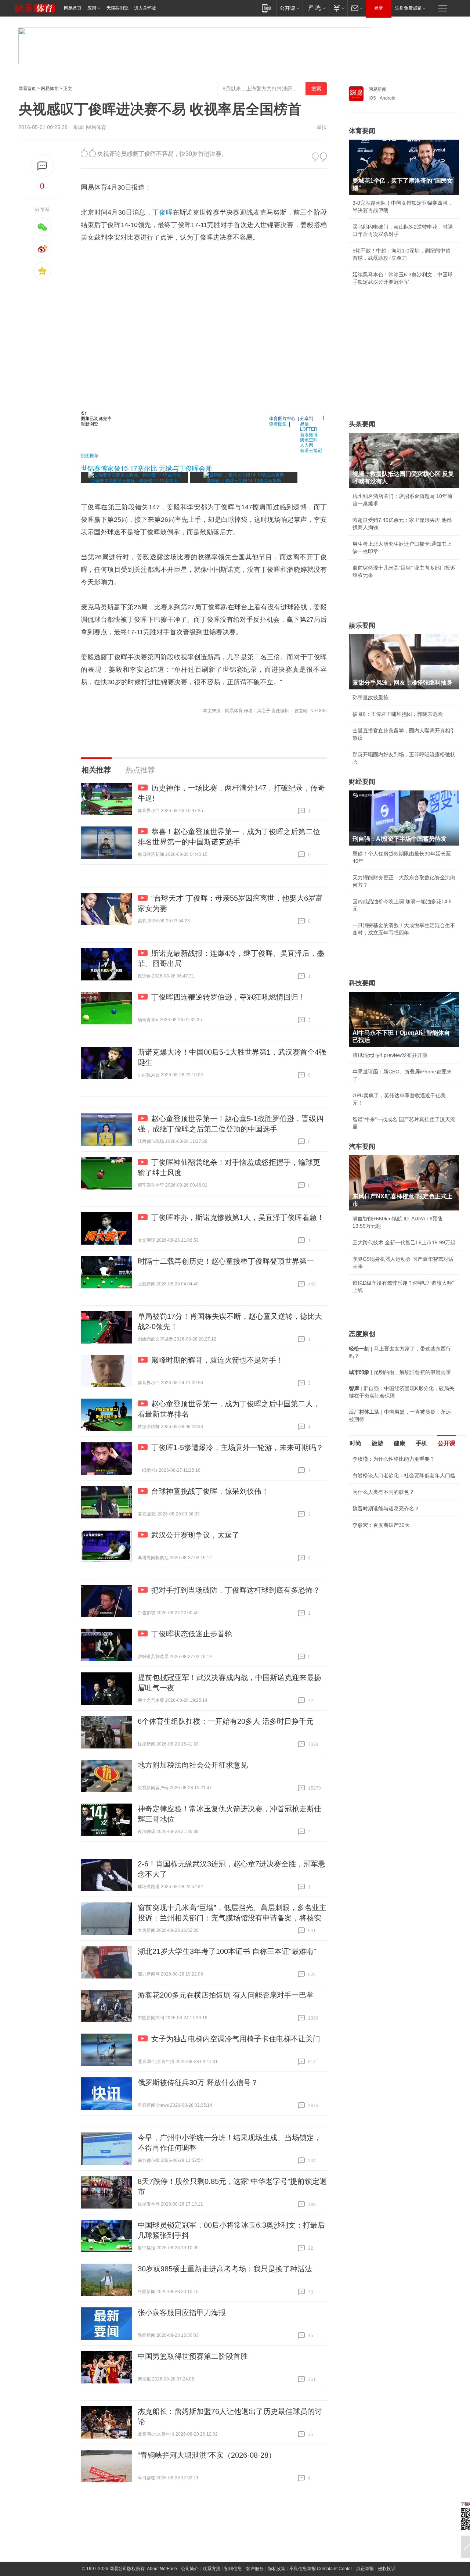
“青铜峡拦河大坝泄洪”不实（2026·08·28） (207, 2455)
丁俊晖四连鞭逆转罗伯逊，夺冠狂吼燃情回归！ (228, 997)
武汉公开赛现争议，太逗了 (195, 1535)
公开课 (446, 1443)
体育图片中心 (282, 418)
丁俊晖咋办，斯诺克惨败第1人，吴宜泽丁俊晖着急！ (238, 1217)
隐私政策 (276, 2569)
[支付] (338, 8)
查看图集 (278, 424)
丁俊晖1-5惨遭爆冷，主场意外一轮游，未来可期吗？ (237, 1447)
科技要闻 (362, 983)
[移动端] (267, 8)
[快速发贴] (42, 166)
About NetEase (162, 2569)
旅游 (377, 1443)
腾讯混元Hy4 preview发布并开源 (390, 1055)
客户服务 (255, 2569)
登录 (379, 8)
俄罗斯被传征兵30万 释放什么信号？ (198, 2082)
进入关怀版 (145, 8)
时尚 (355, 1443)
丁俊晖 (162, 212)
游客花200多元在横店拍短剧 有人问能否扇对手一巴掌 (226, 1995)
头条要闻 (362, 424)
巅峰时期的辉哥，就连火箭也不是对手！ (217, 1360)
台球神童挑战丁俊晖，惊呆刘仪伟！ (210, 1491)
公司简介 (190, 2569)
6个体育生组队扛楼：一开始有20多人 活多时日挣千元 (226, 1721)
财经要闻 (362, 782)
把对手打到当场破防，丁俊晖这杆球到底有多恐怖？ (236, 1590)
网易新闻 (377, 89)
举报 (322, 127)
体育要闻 (362, 131)
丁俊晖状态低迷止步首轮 (192, 1634)
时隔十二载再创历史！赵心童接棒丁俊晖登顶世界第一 (226, 1261)
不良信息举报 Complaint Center (321, 2569)
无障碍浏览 (117, 8)
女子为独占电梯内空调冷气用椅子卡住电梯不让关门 (236, 2039)
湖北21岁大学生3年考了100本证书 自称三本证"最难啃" (227, 1951)
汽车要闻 (362, 1147)
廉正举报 (365, 2569)
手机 (422, 1443)
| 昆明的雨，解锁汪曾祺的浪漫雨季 (400, 1372)
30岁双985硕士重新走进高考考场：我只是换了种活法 (225, 2269)
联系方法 (211, 2569)
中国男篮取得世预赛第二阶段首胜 (193, 2356)
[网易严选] (316, 8)
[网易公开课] (290, 8)
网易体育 (50, 89)
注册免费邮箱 (408, 8)
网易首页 (73, 8)
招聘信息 (233, 2569)
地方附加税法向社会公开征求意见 (193, 1765)
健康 (399, 1443)
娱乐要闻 (362, 625)
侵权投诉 (387, 2569)
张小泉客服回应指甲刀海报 (182, 2313)
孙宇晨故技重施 (370, 697)
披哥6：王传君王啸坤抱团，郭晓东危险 (398, 714)
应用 (92, 8)
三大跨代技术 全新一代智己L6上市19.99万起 (404, 1242)
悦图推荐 (90, 455)
